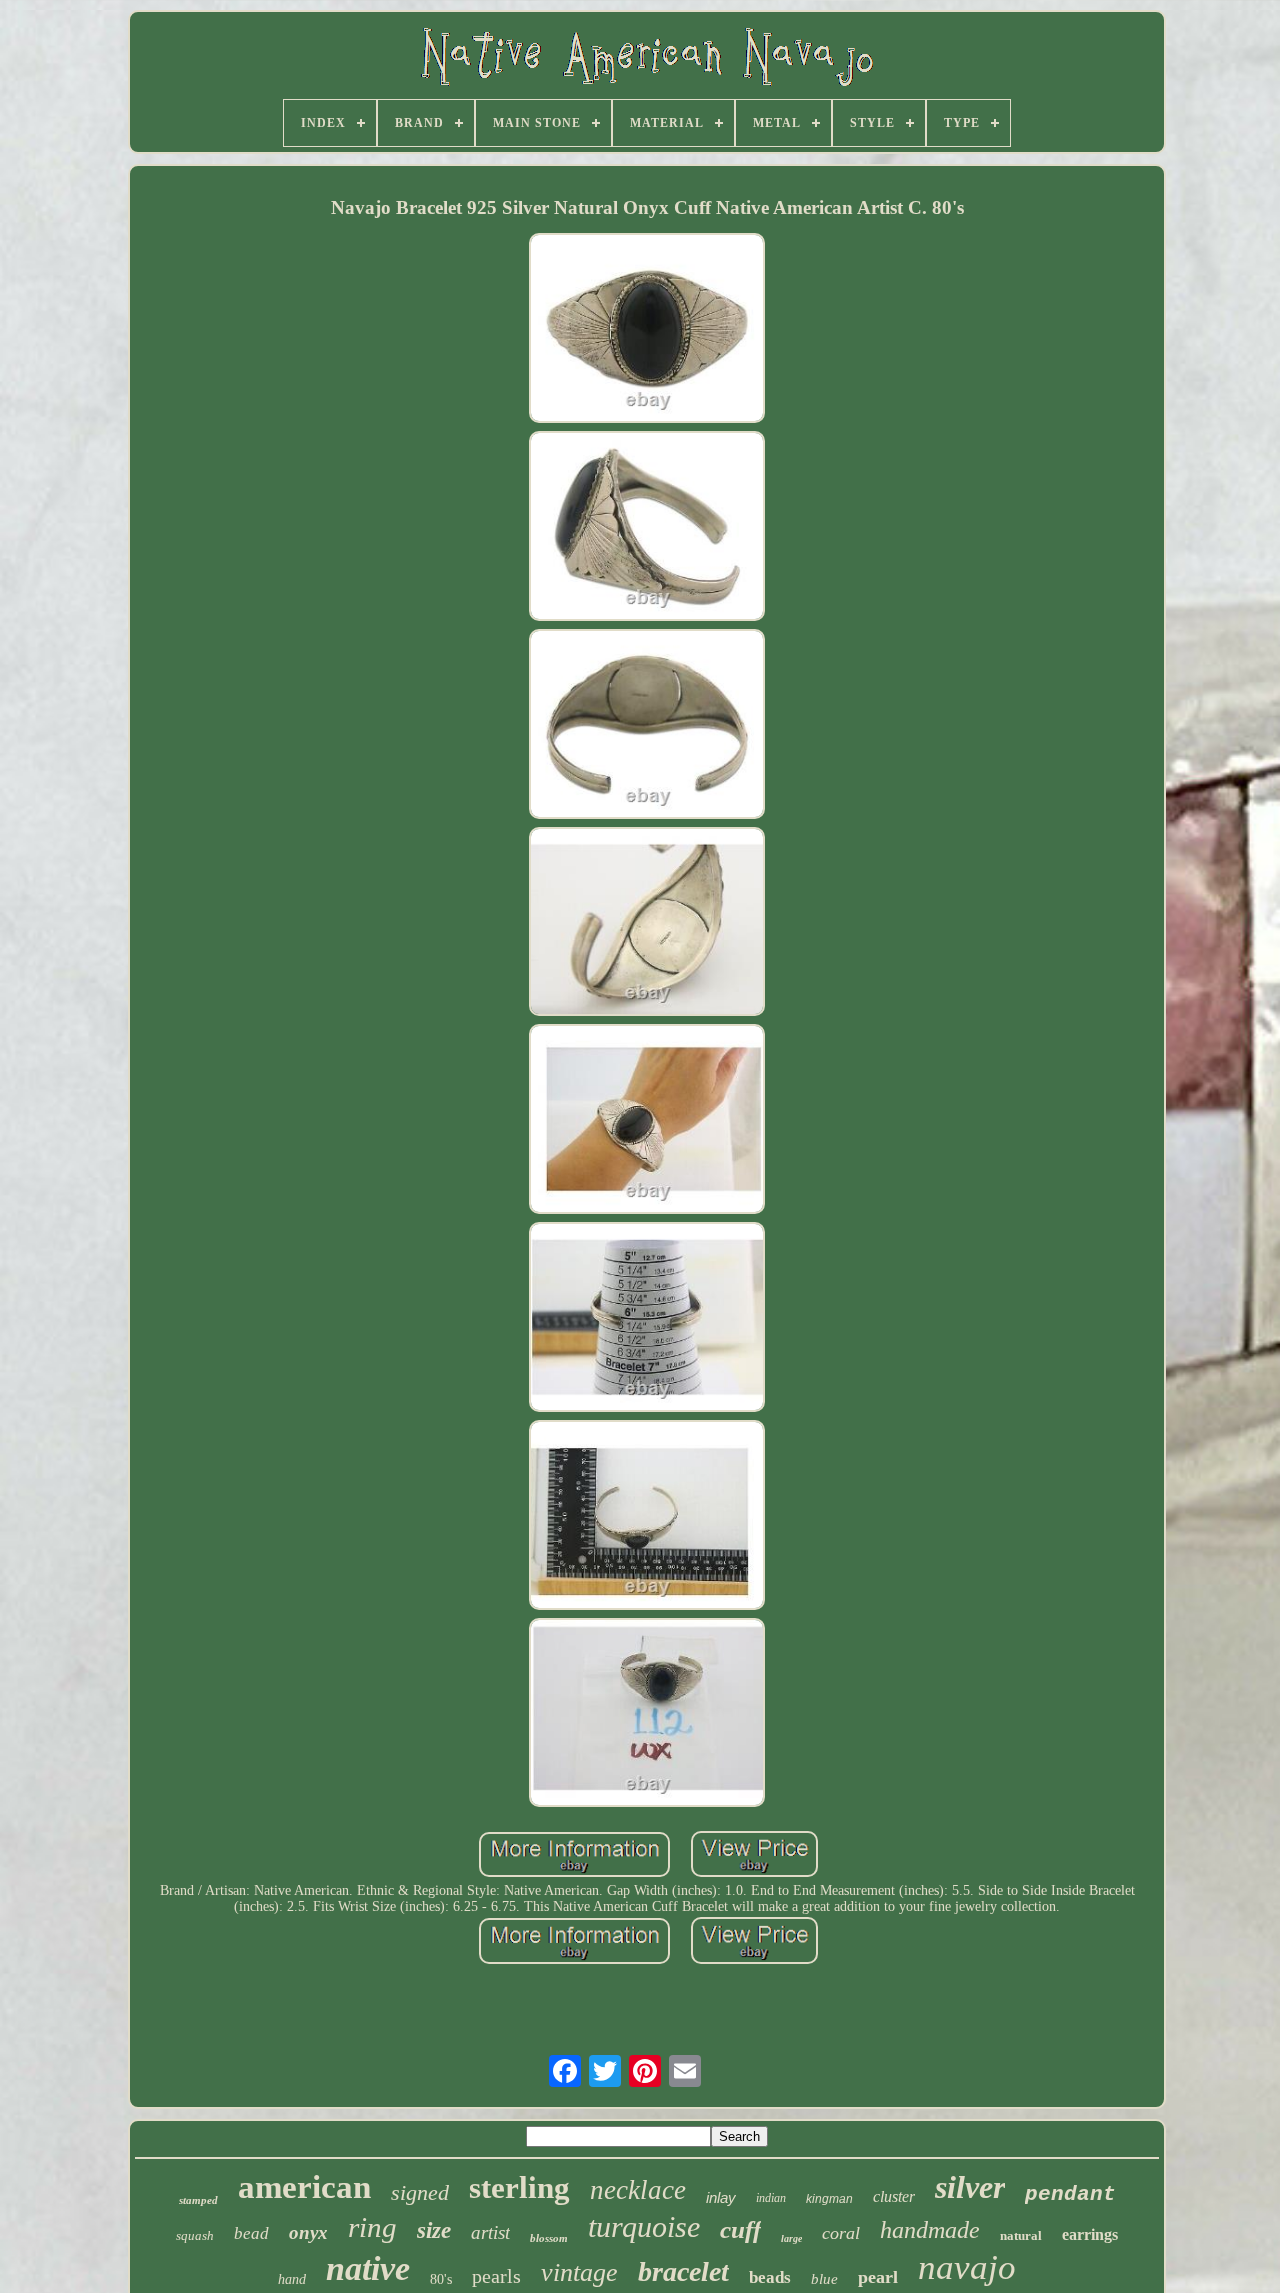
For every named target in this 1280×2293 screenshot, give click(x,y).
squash (195, 2235)
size (434, 2230)
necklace (638, 2190)
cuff (740, 2229)
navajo (967, 2267)
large (791, 2238)
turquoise (644, 2226)
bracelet (683, 2271)
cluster (894, 2196)
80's (441, 2279)
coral (841, 2233)
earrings (1090, 2234)
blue (824, 2279)
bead (251, 2233)
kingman (829, 2199)
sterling (519, 2187)
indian (771, 2198)
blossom (549, 2238)
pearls (496, 2276)
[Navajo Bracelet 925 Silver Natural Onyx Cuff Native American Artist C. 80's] (647, 330)
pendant (1070, 2194)
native (368, 2268)
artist (490, 2232)
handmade (930, 2230)
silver (970, 2187)
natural (1021, 2235)
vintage (579, 2272)
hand (292, 2279)
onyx (308, 2232)
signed (420, 2192)
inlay (721, 2197)
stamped (198, 2200)
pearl (878, 2277)
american (304, 2187)
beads (770, 2277)
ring (372, 2227)
